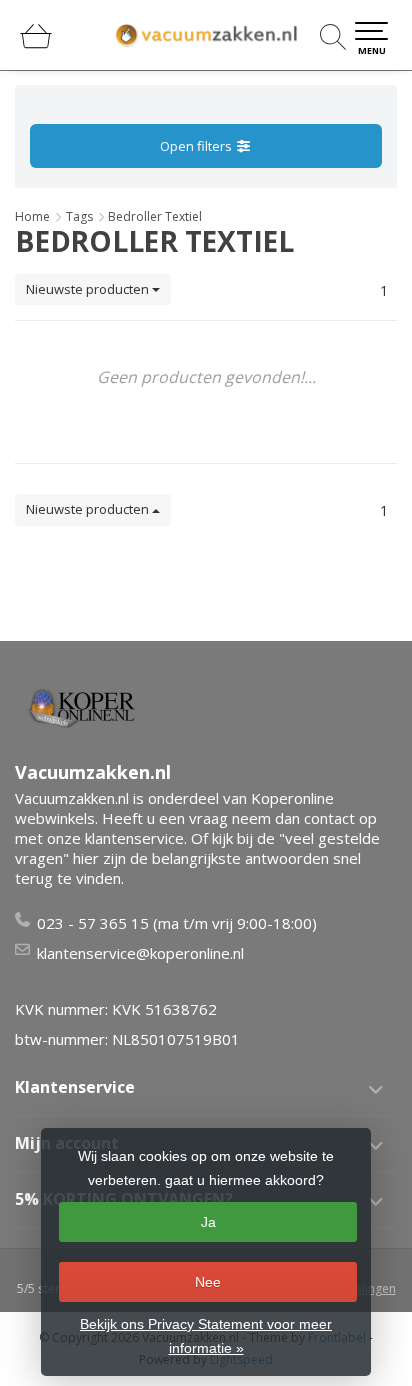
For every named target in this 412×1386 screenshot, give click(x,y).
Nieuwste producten (89, 289)
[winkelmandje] (36, 44)
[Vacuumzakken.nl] (206, 35)
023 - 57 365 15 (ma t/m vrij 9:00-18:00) (177, 923)
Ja (208, 1222)
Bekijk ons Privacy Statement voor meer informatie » (206, 1336)
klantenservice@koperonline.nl (140, 953)
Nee (208, 1282)
